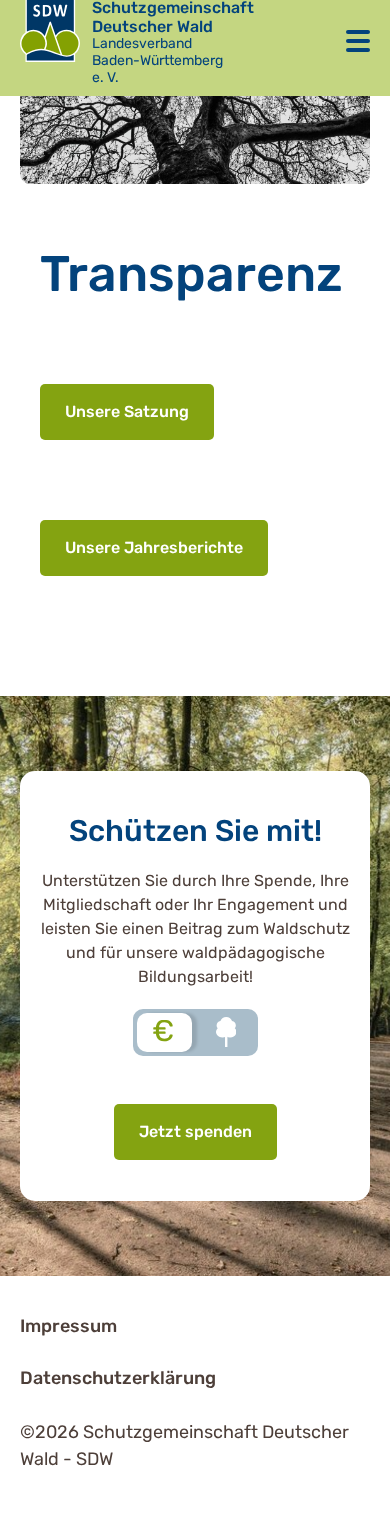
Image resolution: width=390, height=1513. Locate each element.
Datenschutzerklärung (118, 1378)
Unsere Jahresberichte (154, 547)
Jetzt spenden (195, 1131)
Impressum (68, 1326)
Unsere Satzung (127, 411)
